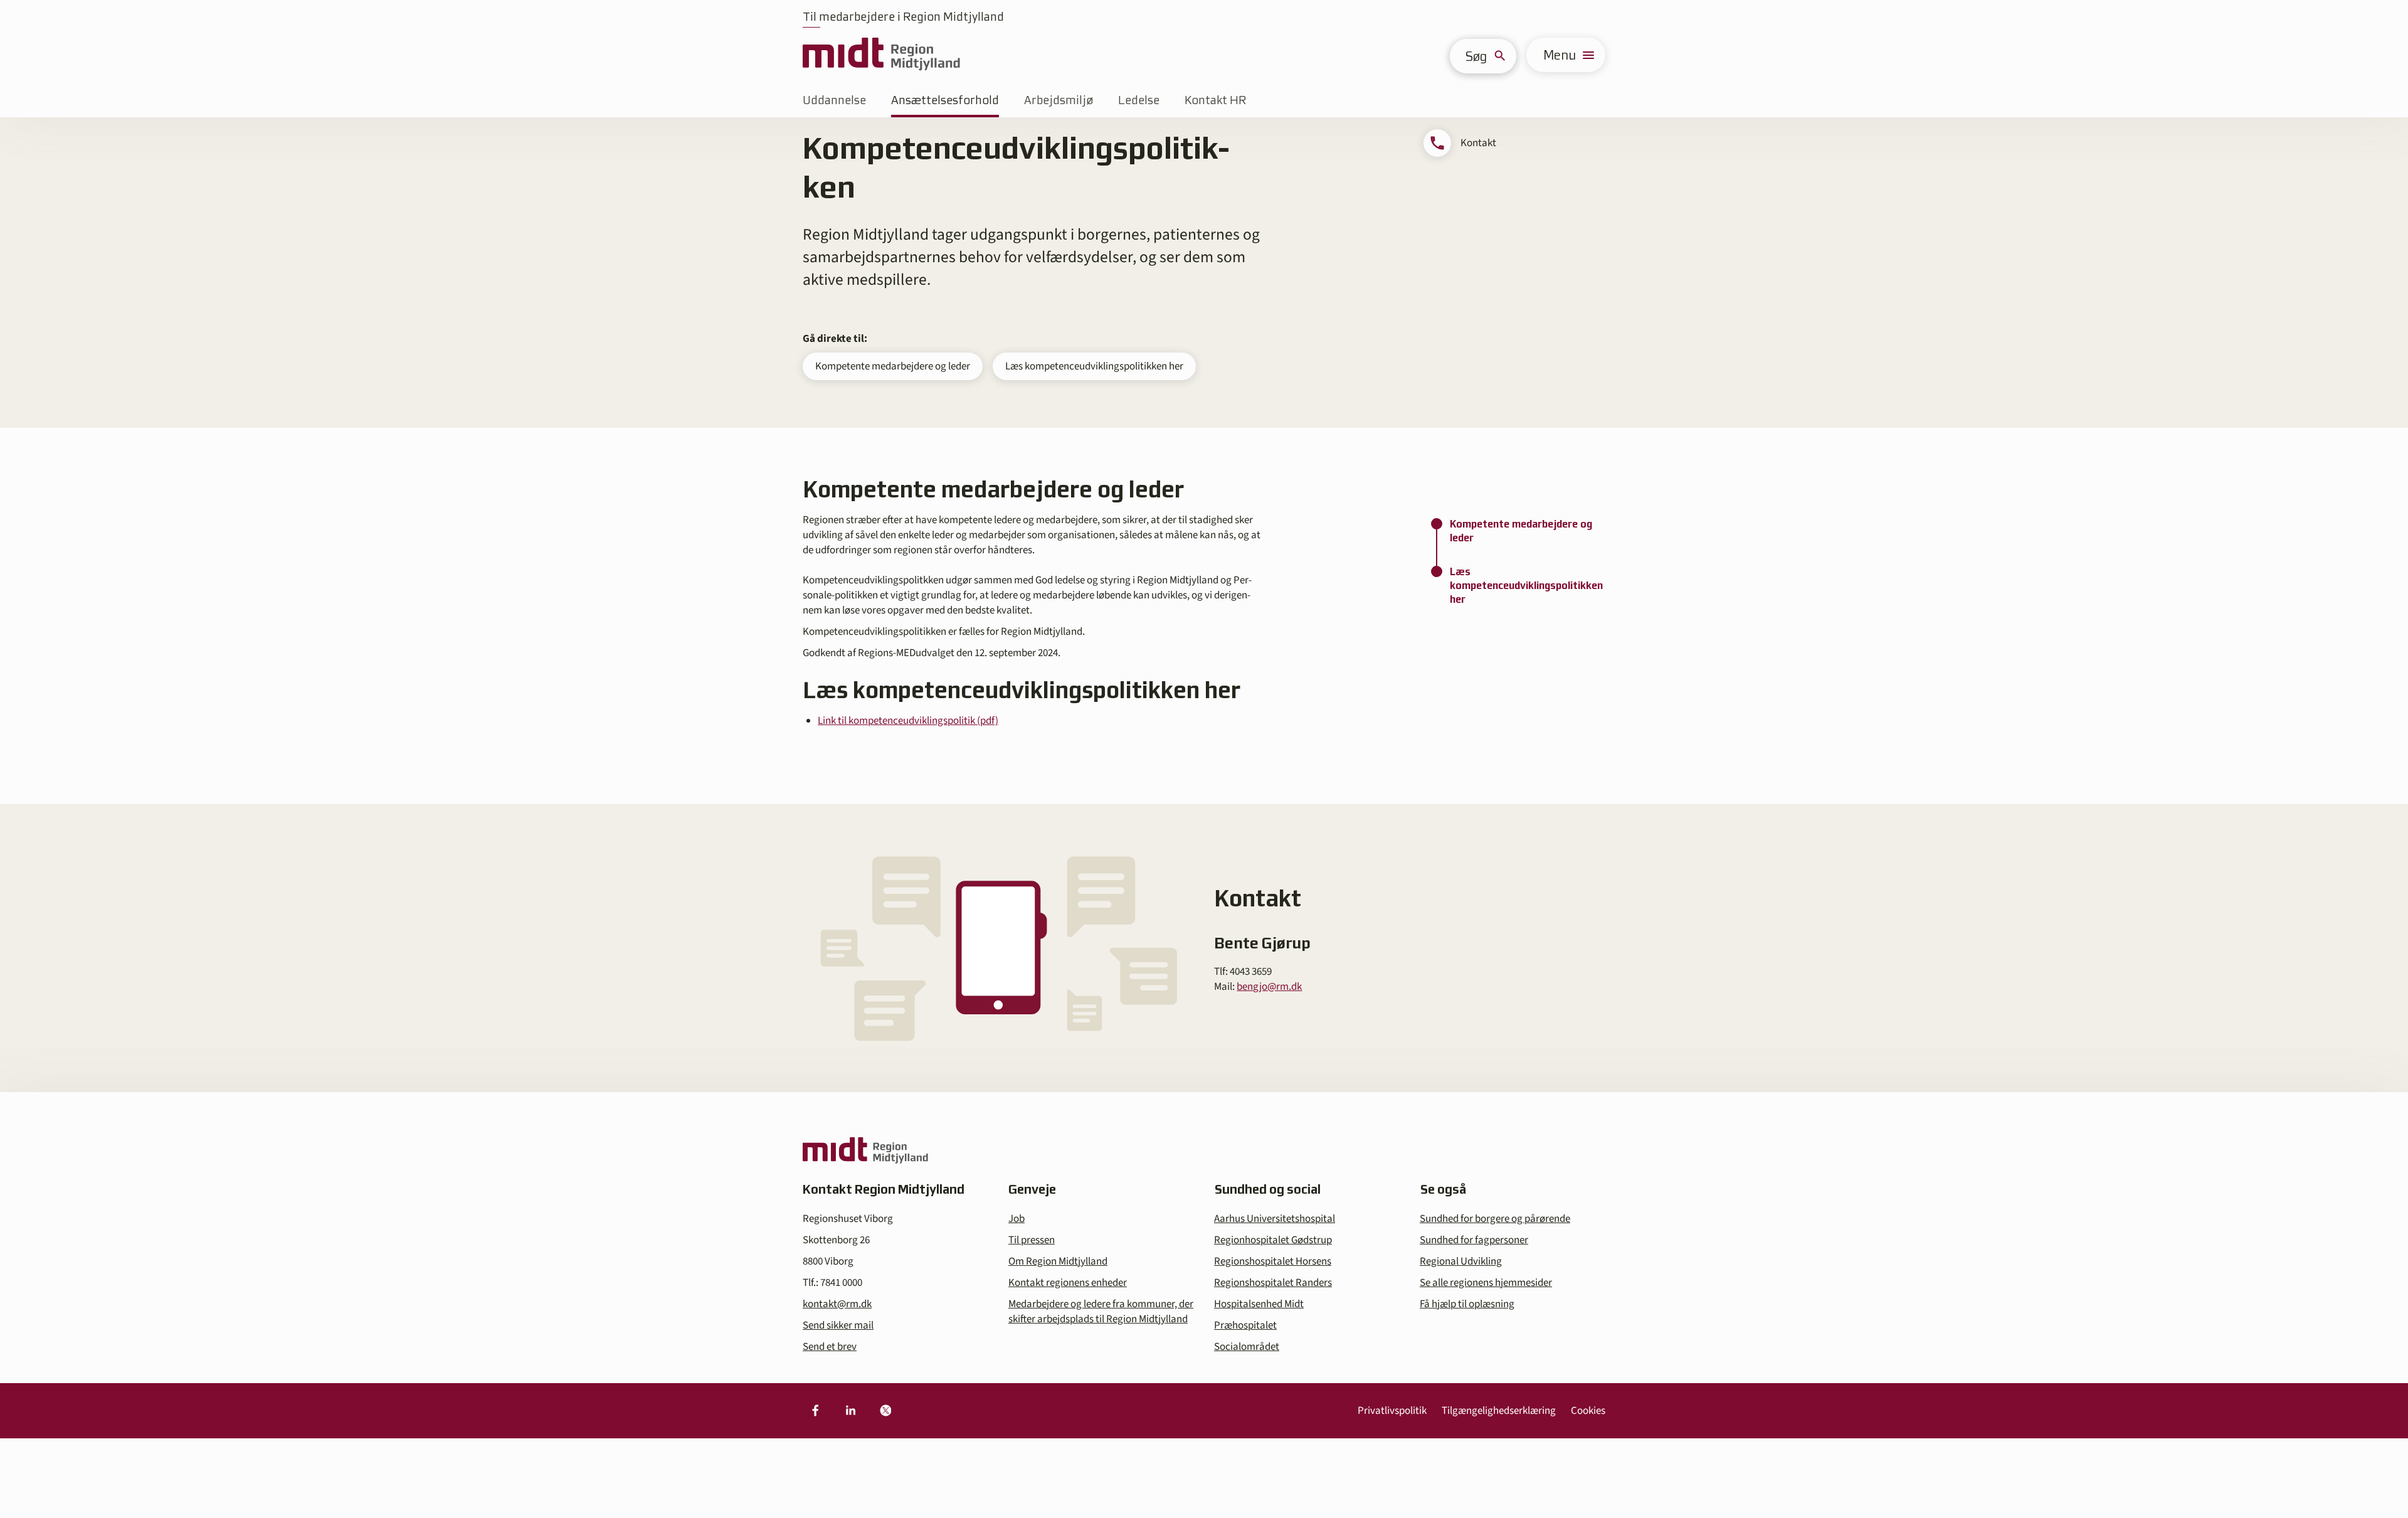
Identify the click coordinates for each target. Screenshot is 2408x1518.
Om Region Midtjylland (1058, 1261)
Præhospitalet (1245, 1325)
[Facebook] (815, 1411)
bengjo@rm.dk (1269, 987)
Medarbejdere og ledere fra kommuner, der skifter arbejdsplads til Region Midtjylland (1101, 1312)
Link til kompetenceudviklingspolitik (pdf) (908, 721)
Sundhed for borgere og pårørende (1495, 1219)
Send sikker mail (838, 1325)
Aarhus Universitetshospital (1275, 1219)
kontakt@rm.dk (837, 1304)
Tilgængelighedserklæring (1499, 1411)
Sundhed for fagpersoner (1474, 1240)
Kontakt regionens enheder (1068, 1283)
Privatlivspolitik (1392, 1411)
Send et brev (830, 1347)
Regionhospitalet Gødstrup (1273, 1240)
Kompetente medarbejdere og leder (893, 366)
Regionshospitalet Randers (1273, 1283)
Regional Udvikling (1461, 1261)
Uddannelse (834, 100)
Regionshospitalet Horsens (1273, 1261)
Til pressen (1032, 1240)
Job (1017, 1219)
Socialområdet (1247, 1347)
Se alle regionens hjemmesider (1486, 1283)
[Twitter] (885, 1411)
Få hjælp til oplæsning (1467, 1304)
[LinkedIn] (850, 1411)
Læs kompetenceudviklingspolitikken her (1094, 366)
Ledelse (1139, 100)
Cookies (1588, 1411)
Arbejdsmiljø (1059, 100)
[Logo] (881, 55)
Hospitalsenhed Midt (1259, 1304)
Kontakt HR (1215, 100)
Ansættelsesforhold (945, 100)
